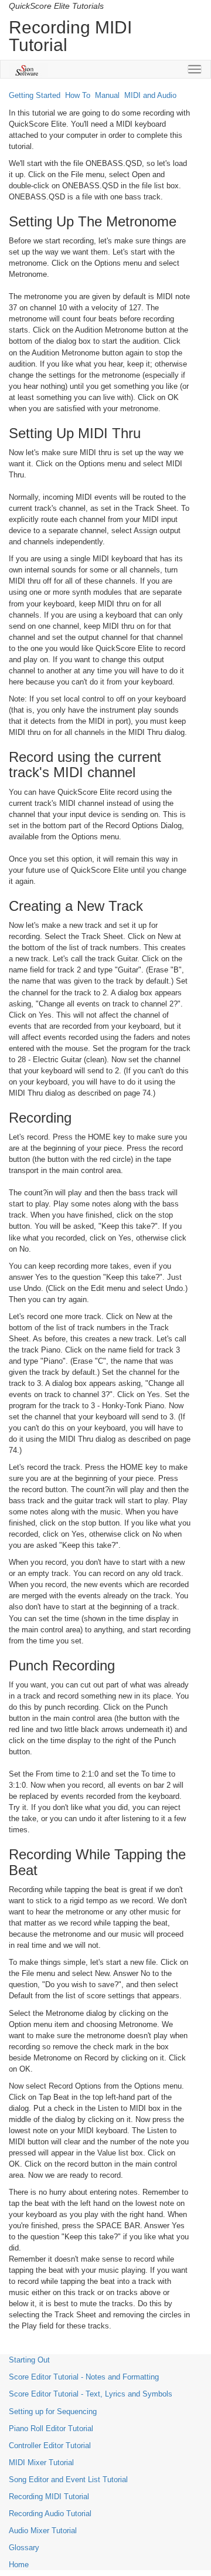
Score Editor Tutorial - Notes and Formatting (84, 2377)
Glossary (24, 2548)
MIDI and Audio (150, 95)
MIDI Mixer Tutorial (41, 2463)
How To (78, 95)
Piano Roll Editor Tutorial (51, 2428)
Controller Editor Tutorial (50, 2445)
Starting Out (29, 2360)
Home (19, 2565)
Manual (107, 95)
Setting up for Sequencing (53, 2411)
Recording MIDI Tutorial (49, 2497)
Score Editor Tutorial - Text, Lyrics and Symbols (91, 2394)
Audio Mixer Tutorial (43, 2531)
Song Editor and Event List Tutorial (68, 2480)
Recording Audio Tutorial (50, 2514)
